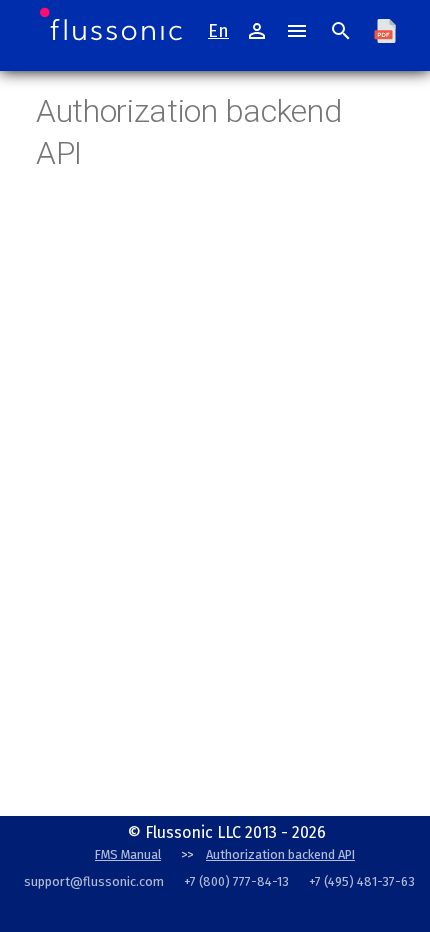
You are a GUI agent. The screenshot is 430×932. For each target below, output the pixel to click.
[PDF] (385, 31)
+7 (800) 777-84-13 (236, 881)
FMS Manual (128, 854)
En (218, 31)
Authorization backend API (280, 854)
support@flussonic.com (94, 881)
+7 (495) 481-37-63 (362, 881)
